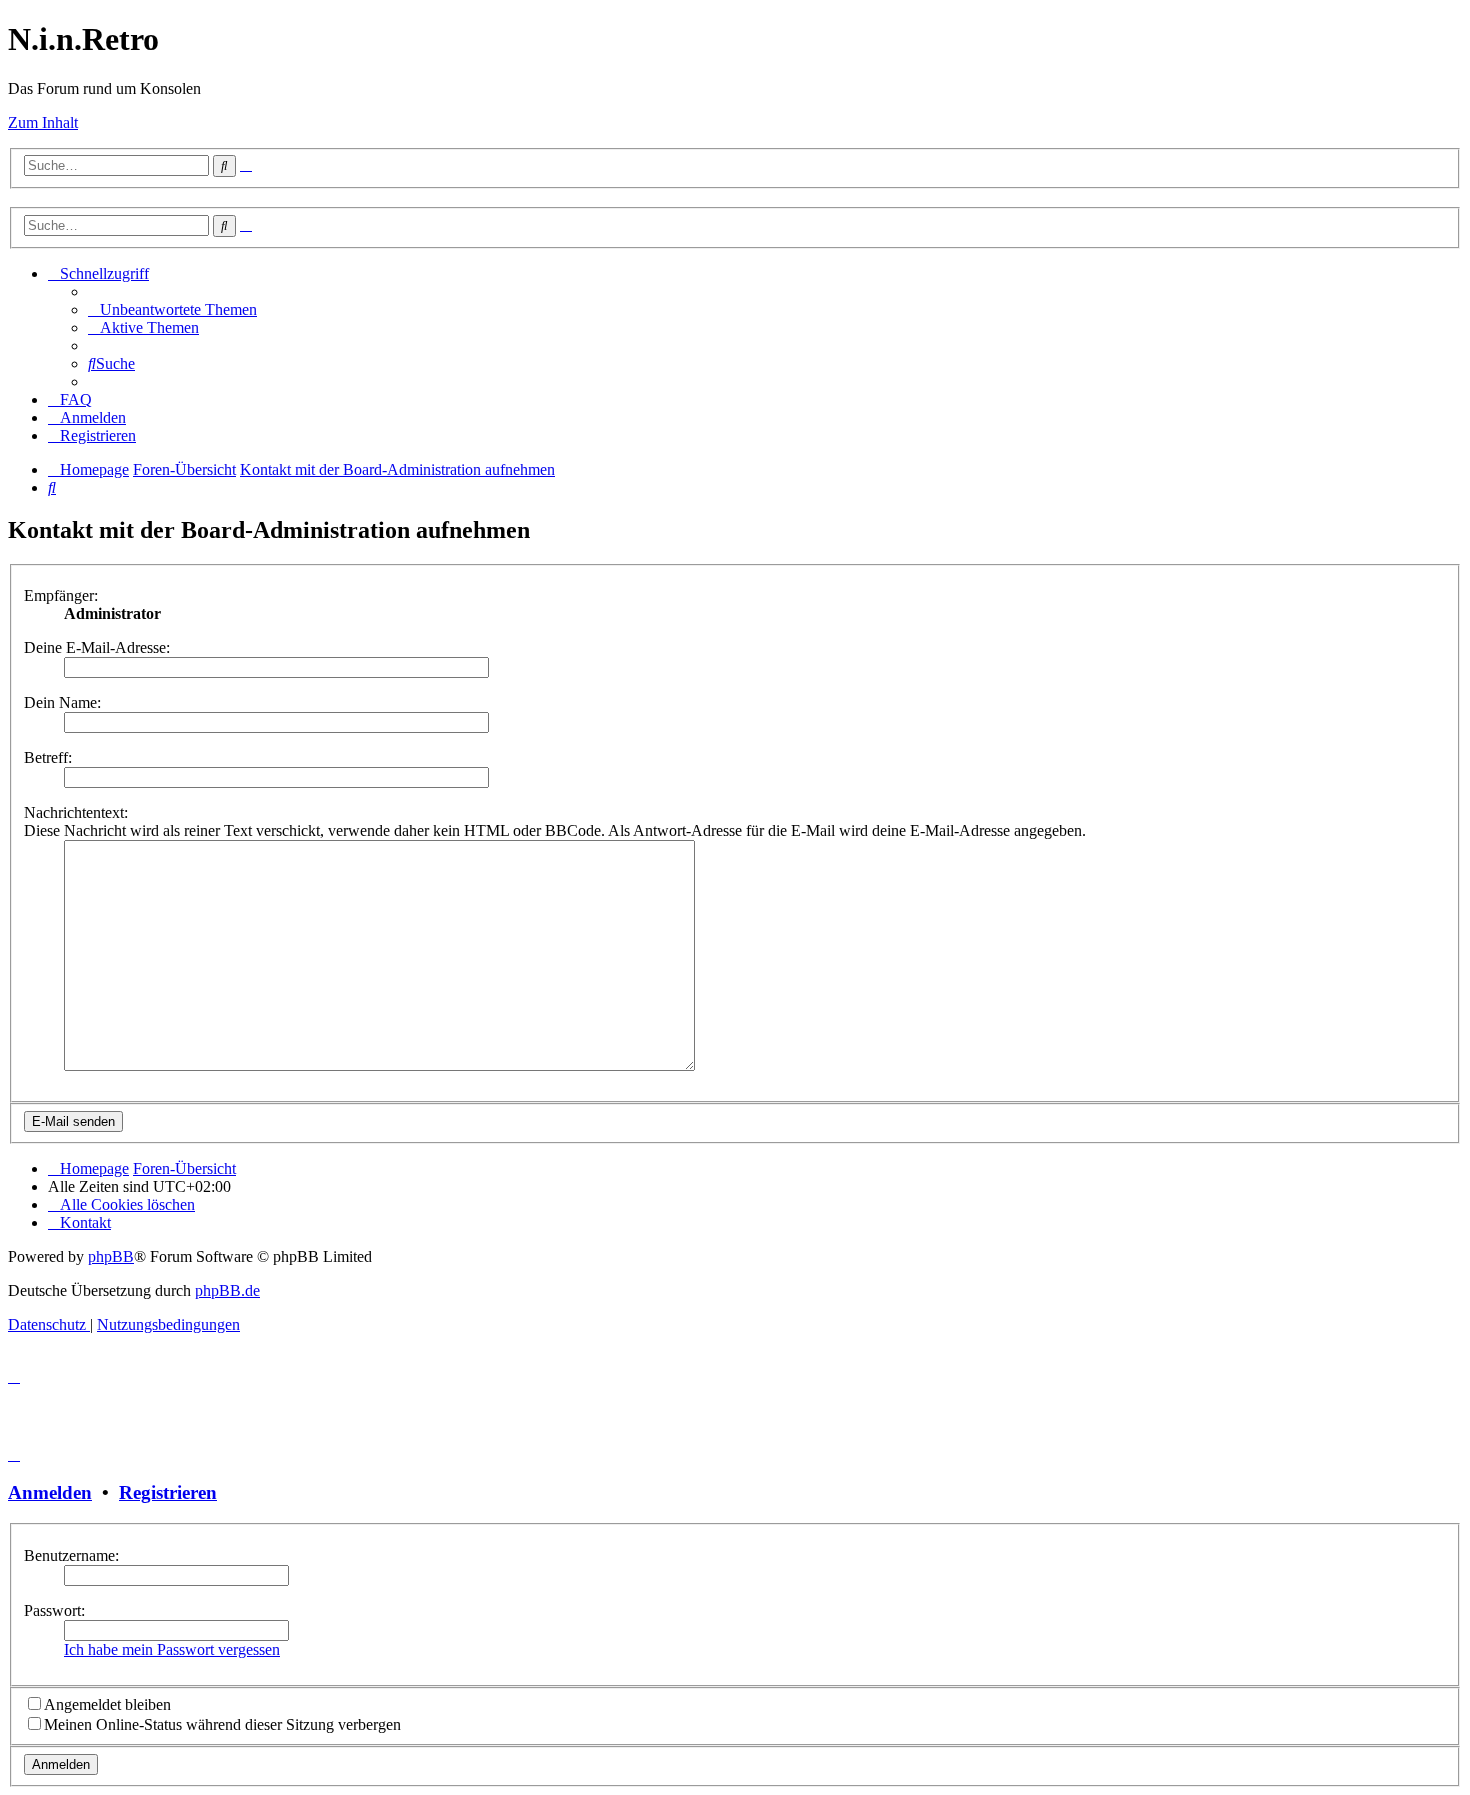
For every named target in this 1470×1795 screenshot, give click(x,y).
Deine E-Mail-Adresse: (97, 647)
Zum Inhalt (43, 122)
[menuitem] (172, 309)
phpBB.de (227, 1290)
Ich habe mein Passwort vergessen (172, 1649)
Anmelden (50, 1492)
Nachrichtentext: (76, 812)
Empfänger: (61, 595)
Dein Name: (62, 702)
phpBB (111, 1256)
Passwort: (54, 1610)
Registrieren (168, 1492)
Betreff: (48, 757)
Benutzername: (71, 1555)
